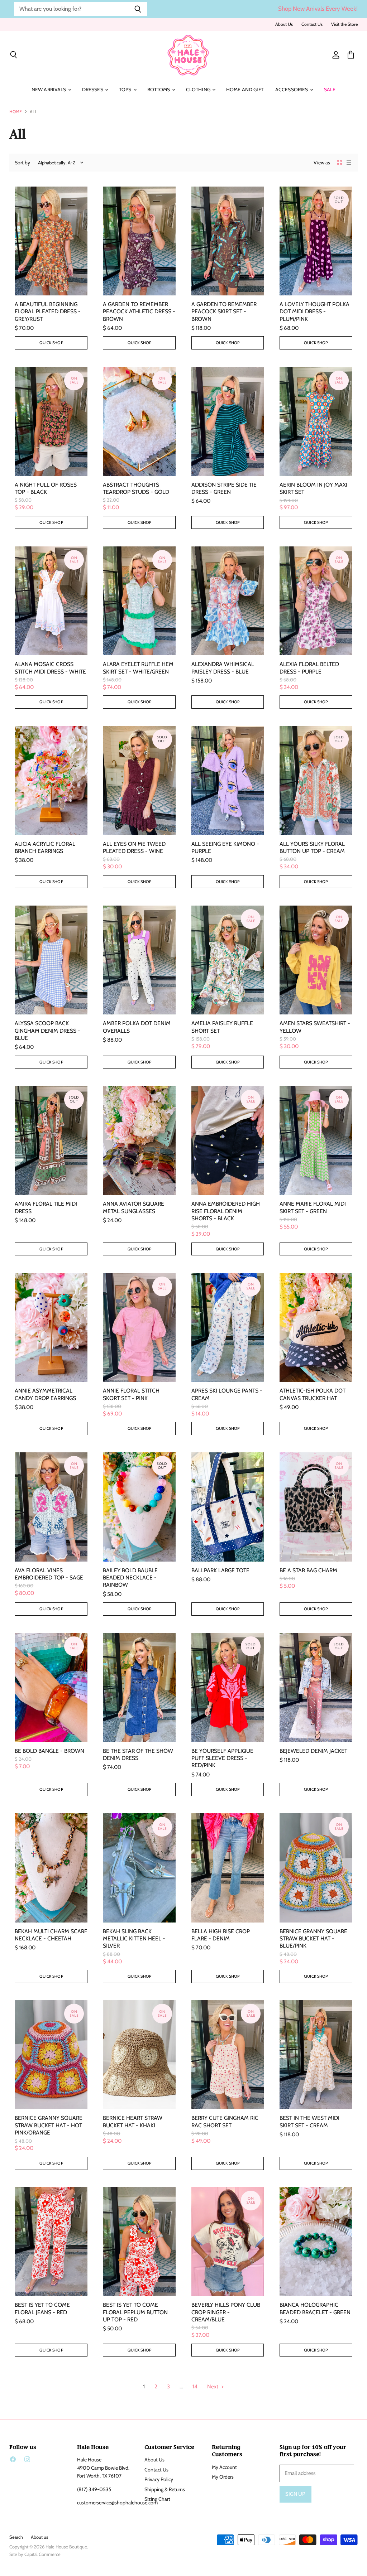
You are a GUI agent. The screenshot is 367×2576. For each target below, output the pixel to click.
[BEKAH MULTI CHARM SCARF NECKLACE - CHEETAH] (51, 1868)
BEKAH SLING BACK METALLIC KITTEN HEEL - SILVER (134, 1939)
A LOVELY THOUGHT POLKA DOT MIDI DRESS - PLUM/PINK (314, 312)
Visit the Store (344, 24)
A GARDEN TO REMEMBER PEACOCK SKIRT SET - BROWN (224, 312)
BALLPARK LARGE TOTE (220, 1570)
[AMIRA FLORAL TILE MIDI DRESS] (51, 1140)
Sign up (295, 2494)
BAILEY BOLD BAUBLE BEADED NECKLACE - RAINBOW (130, 1578)
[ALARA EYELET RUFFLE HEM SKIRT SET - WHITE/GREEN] (139, 601)
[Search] (138, 9)
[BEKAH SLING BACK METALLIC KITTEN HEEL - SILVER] (139, 1868)
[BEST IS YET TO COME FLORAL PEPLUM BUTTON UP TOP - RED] (139, 2242)
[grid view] (339, 163)
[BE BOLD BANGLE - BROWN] (51, 1687)
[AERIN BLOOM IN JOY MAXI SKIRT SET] (316, 421)
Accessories (292, 90)
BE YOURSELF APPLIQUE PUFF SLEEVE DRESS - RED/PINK (222, 1758)
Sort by (22, 163)
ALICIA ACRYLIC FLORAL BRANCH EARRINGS (45, 847)
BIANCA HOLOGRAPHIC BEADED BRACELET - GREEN (315, 2308)
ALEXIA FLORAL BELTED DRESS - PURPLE (309, 668)
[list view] (349, 163)
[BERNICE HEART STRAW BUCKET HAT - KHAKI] (139, 2055)
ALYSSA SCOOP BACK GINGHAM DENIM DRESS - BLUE (47, 1031)
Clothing (199, 90)
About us (39, 2537)
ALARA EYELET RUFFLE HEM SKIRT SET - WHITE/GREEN (138, 668)
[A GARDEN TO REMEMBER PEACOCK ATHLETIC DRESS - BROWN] (139, 241)
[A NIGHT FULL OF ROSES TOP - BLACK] (51, 421)
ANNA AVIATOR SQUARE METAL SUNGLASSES (134, 1207)
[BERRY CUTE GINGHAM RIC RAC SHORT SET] (228, 2055)
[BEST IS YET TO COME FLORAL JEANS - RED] (51, 2242)
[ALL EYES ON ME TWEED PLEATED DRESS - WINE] (139, 780)
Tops (126, 90)
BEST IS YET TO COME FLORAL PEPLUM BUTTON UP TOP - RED (135, 2312)
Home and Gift (245, 90)
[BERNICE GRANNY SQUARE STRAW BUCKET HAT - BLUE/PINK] (316, 1868)
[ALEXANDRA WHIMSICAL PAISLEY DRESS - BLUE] (228, 601)
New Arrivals (49, 90)
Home (16, 112)
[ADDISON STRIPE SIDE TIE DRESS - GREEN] (228, 421)
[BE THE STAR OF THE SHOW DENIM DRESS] (139, 1687)
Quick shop (51, 343)
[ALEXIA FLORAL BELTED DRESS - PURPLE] (316, 601)
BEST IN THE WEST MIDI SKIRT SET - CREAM (309, 2121)
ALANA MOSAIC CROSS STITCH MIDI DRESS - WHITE (50, 668)
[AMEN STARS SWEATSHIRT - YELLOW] (316, 960)
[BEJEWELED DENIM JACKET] (316, 1687)
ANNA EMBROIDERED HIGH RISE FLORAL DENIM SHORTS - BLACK (226, 1211)
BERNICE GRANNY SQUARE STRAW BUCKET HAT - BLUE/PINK (313, 1939)
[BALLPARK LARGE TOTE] (228, 1507)
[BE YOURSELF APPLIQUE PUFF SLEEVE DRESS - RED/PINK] (228, 1687)
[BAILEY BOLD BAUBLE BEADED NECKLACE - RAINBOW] (139, 1507)
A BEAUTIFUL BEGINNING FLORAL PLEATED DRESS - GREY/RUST (48, 312)
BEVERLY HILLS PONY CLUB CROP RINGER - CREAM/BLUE (226, 2312)
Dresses (93, 90)
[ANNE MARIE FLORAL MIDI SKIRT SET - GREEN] (316, 1140)
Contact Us (312, 24)
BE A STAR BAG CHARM (308, 1570)
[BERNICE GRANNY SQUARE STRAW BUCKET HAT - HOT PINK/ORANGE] (51, 2055)
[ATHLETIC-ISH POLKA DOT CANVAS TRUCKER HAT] (316, 1327)
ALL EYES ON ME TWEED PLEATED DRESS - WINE (134, 847)
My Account (224, 2467)
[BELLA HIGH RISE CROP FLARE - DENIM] (228, 1868)
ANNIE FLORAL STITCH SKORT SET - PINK (131, 1394)
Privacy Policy (159, 2479)
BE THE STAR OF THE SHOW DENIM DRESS (138, 1754)
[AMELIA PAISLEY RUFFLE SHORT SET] (228, 960)
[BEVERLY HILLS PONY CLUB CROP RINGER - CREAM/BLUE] (228, 2242)
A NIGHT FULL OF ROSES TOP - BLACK (46, 488)
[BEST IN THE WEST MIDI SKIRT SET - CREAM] (316, 2055)
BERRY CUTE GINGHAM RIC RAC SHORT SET (225, 2121)
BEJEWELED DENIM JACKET (313, 1751)
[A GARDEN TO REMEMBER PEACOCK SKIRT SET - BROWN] (228, 241)
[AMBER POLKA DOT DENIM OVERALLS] (139, 960)
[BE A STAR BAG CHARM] (316, 1507)
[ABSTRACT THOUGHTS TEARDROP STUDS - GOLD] (139, 421)
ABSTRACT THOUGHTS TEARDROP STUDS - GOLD (136, 488)
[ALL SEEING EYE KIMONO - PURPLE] (228, 780)
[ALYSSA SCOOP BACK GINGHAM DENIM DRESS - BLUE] (51, 960)
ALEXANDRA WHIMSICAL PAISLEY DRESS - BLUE (223, 668)
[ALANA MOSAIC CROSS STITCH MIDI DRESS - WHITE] (51, 601)
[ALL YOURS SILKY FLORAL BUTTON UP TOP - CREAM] (316, 780)
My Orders (223, 2477)
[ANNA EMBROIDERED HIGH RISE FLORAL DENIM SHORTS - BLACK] (228, 1140)
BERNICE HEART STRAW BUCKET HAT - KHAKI (133, 2121)
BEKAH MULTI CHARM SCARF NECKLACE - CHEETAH (51, 1935)
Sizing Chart (157, 2499)
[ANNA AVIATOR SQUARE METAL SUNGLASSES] (139, 1140)
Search (16, 2537)
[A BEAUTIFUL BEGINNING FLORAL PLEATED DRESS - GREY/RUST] (51, 241)
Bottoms (159, 90)
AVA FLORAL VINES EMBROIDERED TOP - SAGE (49, 1574)
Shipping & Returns (165, 2489)
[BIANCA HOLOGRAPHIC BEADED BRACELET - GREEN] (316, 2242)
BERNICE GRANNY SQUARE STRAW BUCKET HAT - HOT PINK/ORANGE (49, 2125)
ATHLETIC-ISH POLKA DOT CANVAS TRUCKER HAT (313, 1394)
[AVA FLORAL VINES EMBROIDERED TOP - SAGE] (51, 1507)
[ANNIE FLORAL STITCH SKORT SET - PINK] (139, 1327)
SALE (330, 90)
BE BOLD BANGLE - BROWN (49, 1751)
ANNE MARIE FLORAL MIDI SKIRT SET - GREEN (313, 1207)
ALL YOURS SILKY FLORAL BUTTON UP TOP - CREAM (312, 847)
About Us (284, 24)
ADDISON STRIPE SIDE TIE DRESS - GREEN (224, 488)
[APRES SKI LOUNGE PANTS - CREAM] (228, 1327)
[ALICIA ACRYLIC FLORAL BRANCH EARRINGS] (51, 780)
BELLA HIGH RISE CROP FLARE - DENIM (221, 1935)
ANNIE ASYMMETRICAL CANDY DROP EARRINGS (45, 1394)
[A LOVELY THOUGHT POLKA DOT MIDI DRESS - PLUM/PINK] (316, 241)
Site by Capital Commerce (35, 2554)
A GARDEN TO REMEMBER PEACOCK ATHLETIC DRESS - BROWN (139, 312)
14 (195, 2387)
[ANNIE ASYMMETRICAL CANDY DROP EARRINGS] (51, 1327)
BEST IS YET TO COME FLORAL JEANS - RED (42, 2308)
